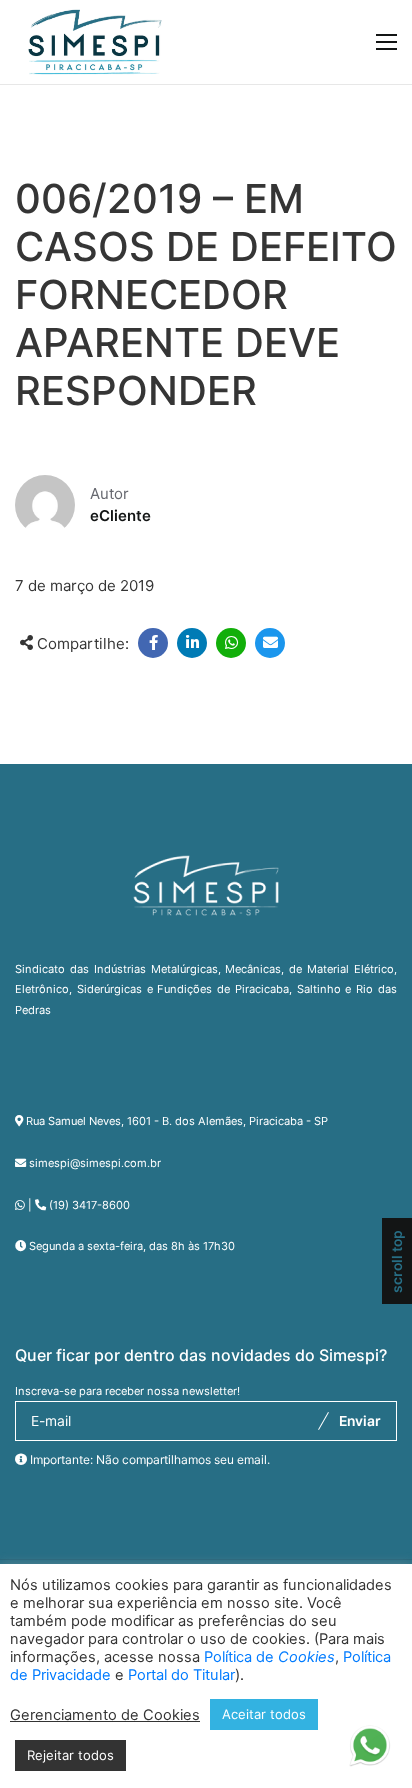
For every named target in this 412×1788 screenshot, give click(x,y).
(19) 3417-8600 (89, 1205)
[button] (369, 1750)
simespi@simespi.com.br (95, 1163)
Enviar (360, 1421)
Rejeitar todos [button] (70, 1755)
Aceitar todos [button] (264, 1714)
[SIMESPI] (95, 42)
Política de (269, 1657)
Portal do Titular (181, 1675)
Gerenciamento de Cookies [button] (105, 1715)
